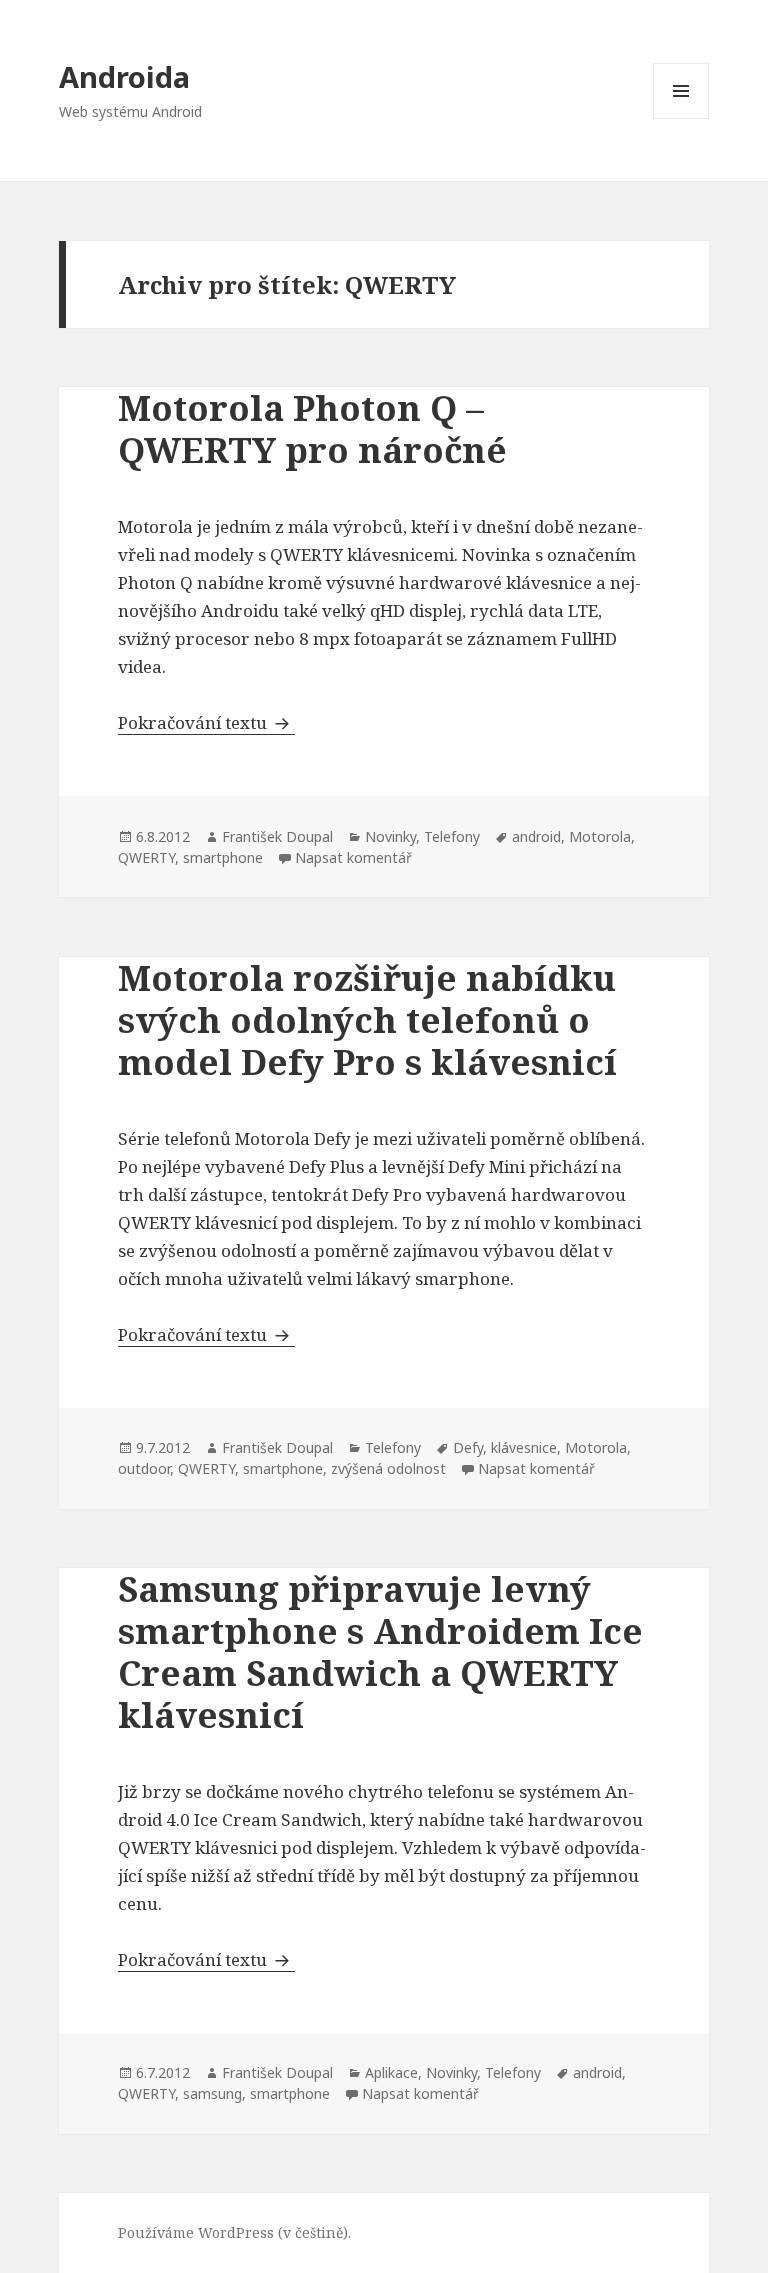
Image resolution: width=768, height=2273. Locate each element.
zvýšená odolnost (388, 1468)
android (536, 836)
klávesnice (524, 1447)
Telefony (452, 836)
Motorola (600, 836)
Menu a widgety (681, 118)
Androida (124, 76)
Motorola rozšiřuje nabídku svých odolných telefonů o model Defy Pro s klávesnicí (367, 1019)
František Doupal (277, 836)
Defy (468, 1447)
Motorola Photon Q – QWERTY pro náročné (312, 428)
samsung (212, 2093)
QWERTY (146, 857)
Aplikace (391, 2072)
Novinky (390, 836)
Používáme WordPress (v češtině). (234, 2232)
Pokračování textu (206, 722)
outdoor (144, 1468)
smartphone (223, 857)
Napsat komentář (353, 857)
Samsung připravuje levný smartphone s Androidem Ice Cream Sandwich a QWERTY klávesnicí (380, 1651)
